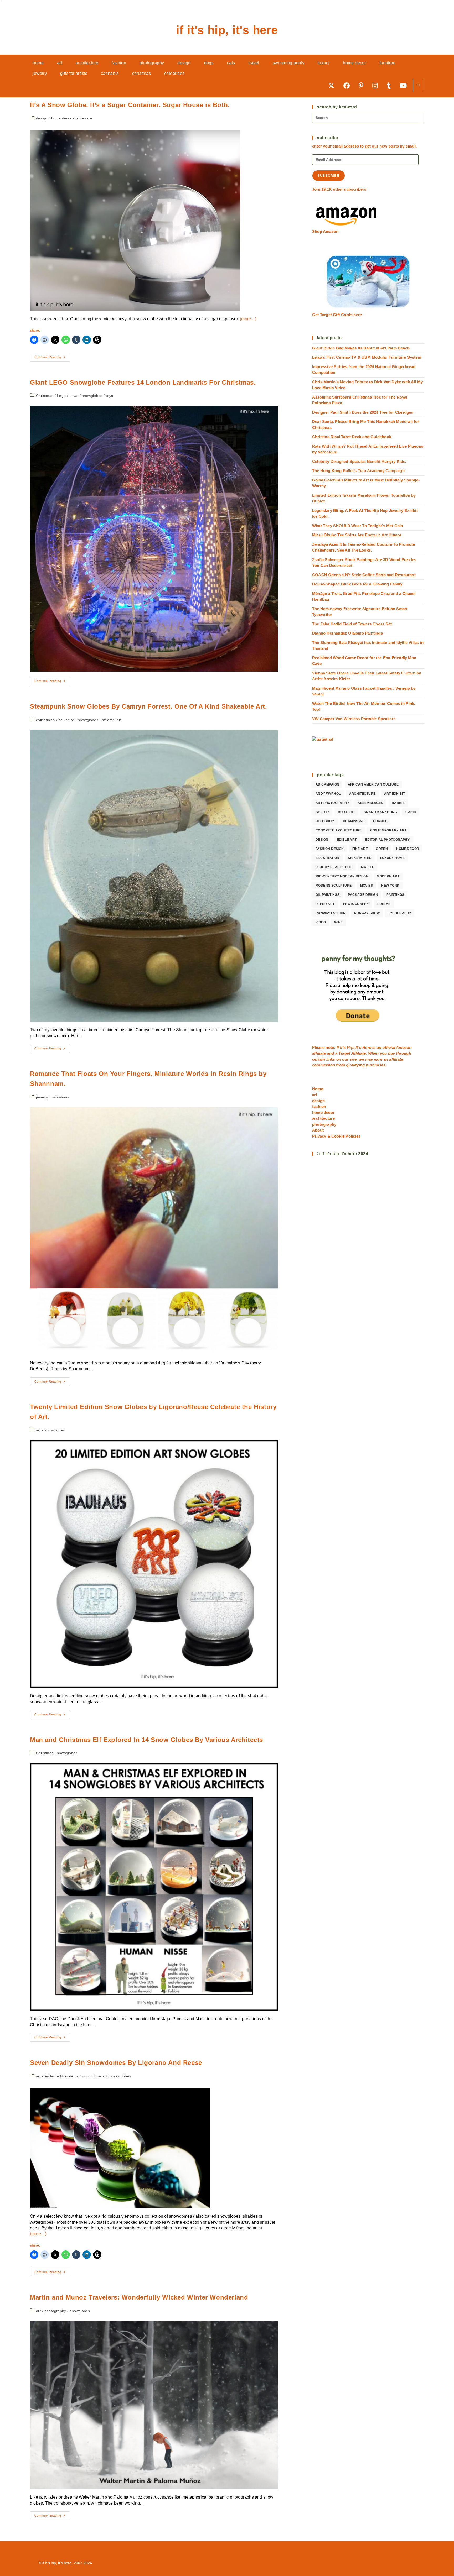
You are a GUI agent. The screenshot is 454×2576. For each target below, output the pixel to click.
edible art (347, 840)
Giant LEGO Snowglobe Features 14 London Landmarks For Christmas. (143, 382)
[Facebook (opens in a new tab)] (348, 85)
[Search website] (419, 86)
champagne (354, 821)
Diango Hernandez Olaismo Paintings (347, 633)
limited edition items (61, 2076)
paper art (325, 904)
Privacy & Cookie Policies (336, 1136)
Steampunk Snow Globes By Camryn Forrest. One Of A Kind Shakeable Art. (148, 706)
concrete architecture (339, 830)
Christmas (45, 396)
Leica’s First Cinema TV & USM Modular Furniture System (367, 357)
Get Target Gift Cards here (337, 315)
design (42, 118)
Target (344, 1053)
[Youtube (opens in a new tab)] (405, 85)
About (318, 1130)
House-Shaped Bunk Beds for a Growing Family (357, 584)
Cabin (411, 812)
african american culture (373, 784)
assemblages (370, 803)
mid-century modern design (342, 876)
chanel (380, 821)
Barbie (398, 803)
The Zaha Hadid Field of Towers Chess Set (352, 624)
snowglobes (92, 396)
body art (347, 812)
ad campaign (327, 784)
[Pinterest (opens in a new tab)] (363, 85)
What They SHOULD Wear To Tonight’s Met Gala (358, 526)
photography (55, 2311)
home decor (61, 118)
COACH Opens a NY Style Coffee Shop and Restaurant (364, 575)
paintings (395, 895)
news (74, 396)
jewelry (42, 1097)
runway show (367, 913)
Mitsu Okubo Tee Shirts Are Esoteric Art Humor (357, 535)
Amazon (404, 1047)
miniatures (61, 1097)
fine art (360, 849)
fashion (319, 1106)
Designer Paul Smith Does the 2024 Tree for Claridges (363, 412)
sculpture (66, 720)
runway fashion (331, 913)
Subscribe (329, 176)
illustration (327, 858)
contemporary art (388, 830)
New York (390, 886)
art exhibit (394, 794)
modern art (388, 876)
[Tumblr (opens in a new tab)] (391, 85)
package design (363, 895)
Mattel (367, 867)
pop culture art (94, 2076)
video (321, 922)
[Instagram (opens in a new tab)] (377, 85)
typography (400, 913)
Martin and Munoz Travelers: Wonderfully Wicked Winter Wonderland (139, 2297)
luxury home (392, 858)
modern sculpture (334, 886)
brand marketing (380, 812)
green (382, 849)
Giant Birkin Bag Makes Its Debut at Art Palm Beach (361, 348)
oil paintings (327, 895)
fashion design (330, 849)
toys (109, 396)
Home (318, 1089)
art (38, 1430)
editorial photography (387, 840)
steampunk (111, 720)
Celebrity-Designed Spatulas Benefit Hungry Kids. (359, 461)
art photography (332, 803)
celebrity (325, 821)
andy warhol (328, 794)
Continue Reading (52, 358)
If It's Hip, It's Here (227, 30)
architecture (362, 794)
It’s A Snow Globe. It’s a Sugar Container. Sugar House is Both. (130, 105)
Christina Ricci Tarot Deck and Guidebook (352, 437)
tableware (84, 118)
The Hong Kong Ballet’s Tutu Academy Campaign (358, 471)
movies (367, 886)
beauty (322, 812)
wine (339, 922)
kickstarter (360, 858)
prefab (384, 904)
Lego (61, 396)
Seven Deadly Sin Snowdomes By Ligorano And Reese (116, 2063)
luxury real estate (334, 867)
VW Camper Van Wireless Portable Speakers (354, 719)
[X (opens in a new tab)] (333, 85)
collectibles (45, 720)
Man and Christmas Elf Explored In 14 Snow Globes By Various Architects (146, 1740)
